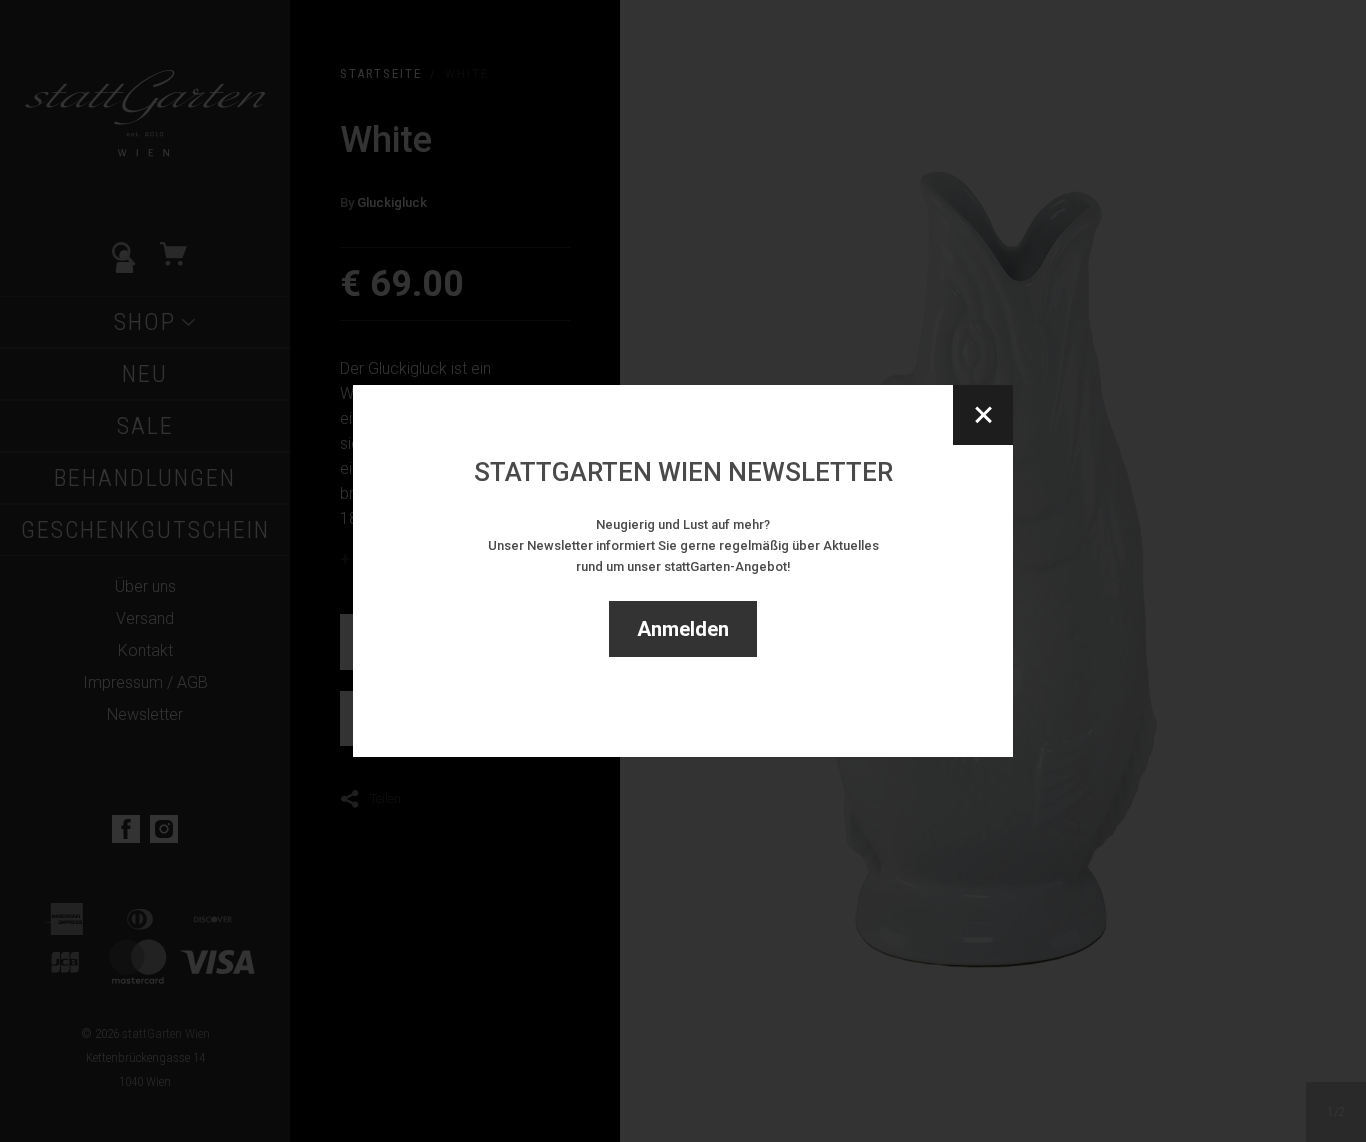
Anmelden (683, 629)
